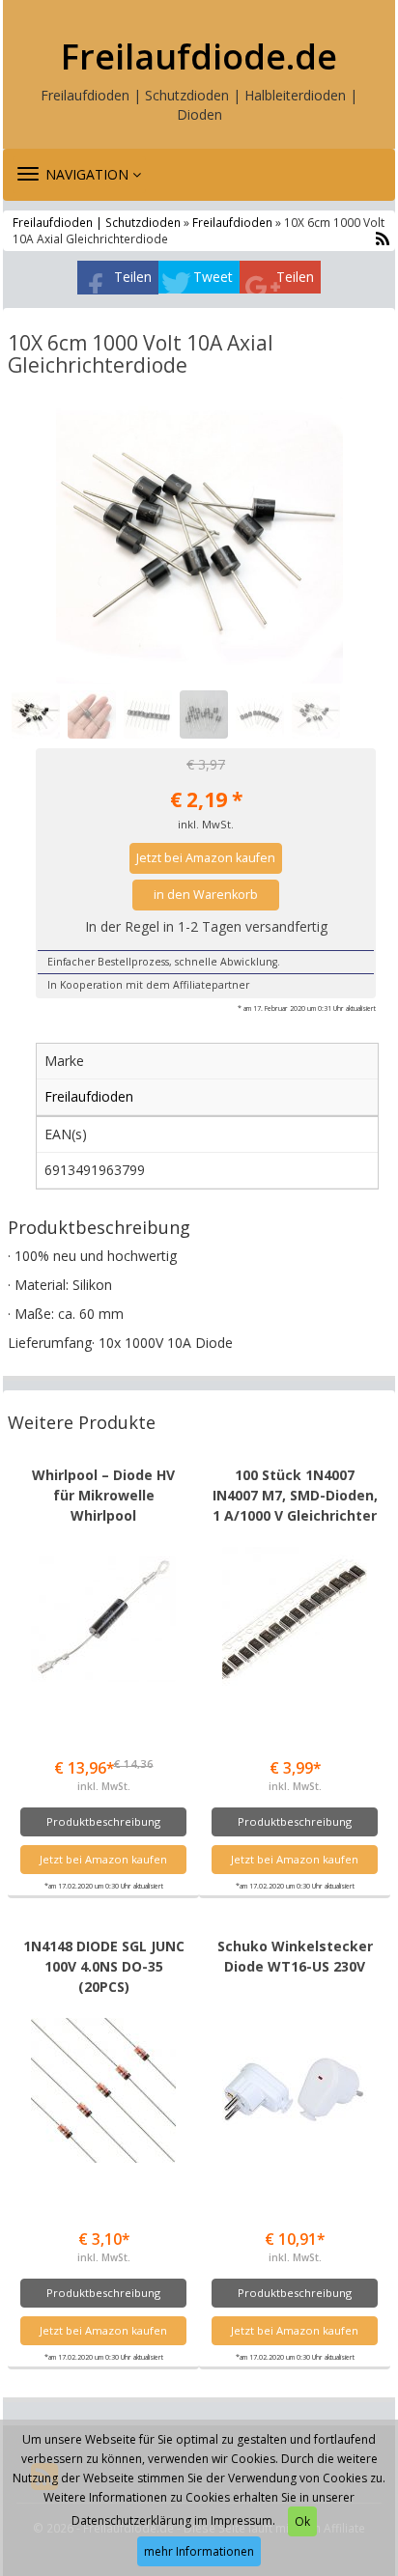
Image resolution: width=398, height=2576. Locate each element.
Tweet (213, 277)
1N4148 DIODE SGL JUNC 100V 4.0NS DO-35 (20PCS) (104, 1966)
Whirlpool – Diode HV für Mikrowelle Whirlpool (103, 1495)
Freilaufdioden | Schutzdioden (98, 222)
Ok (302, 2521)
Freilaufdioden (232, 222)
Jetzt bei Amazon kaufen (206, 858)
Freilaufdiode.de (199, 57)
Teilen (133, 277)
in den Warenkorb (206, 895)
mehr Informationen (199, 2551)
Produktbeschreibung (103, 1821)
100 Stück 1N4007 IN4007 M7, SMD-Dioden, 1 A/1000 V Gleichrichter (295, 1495)
